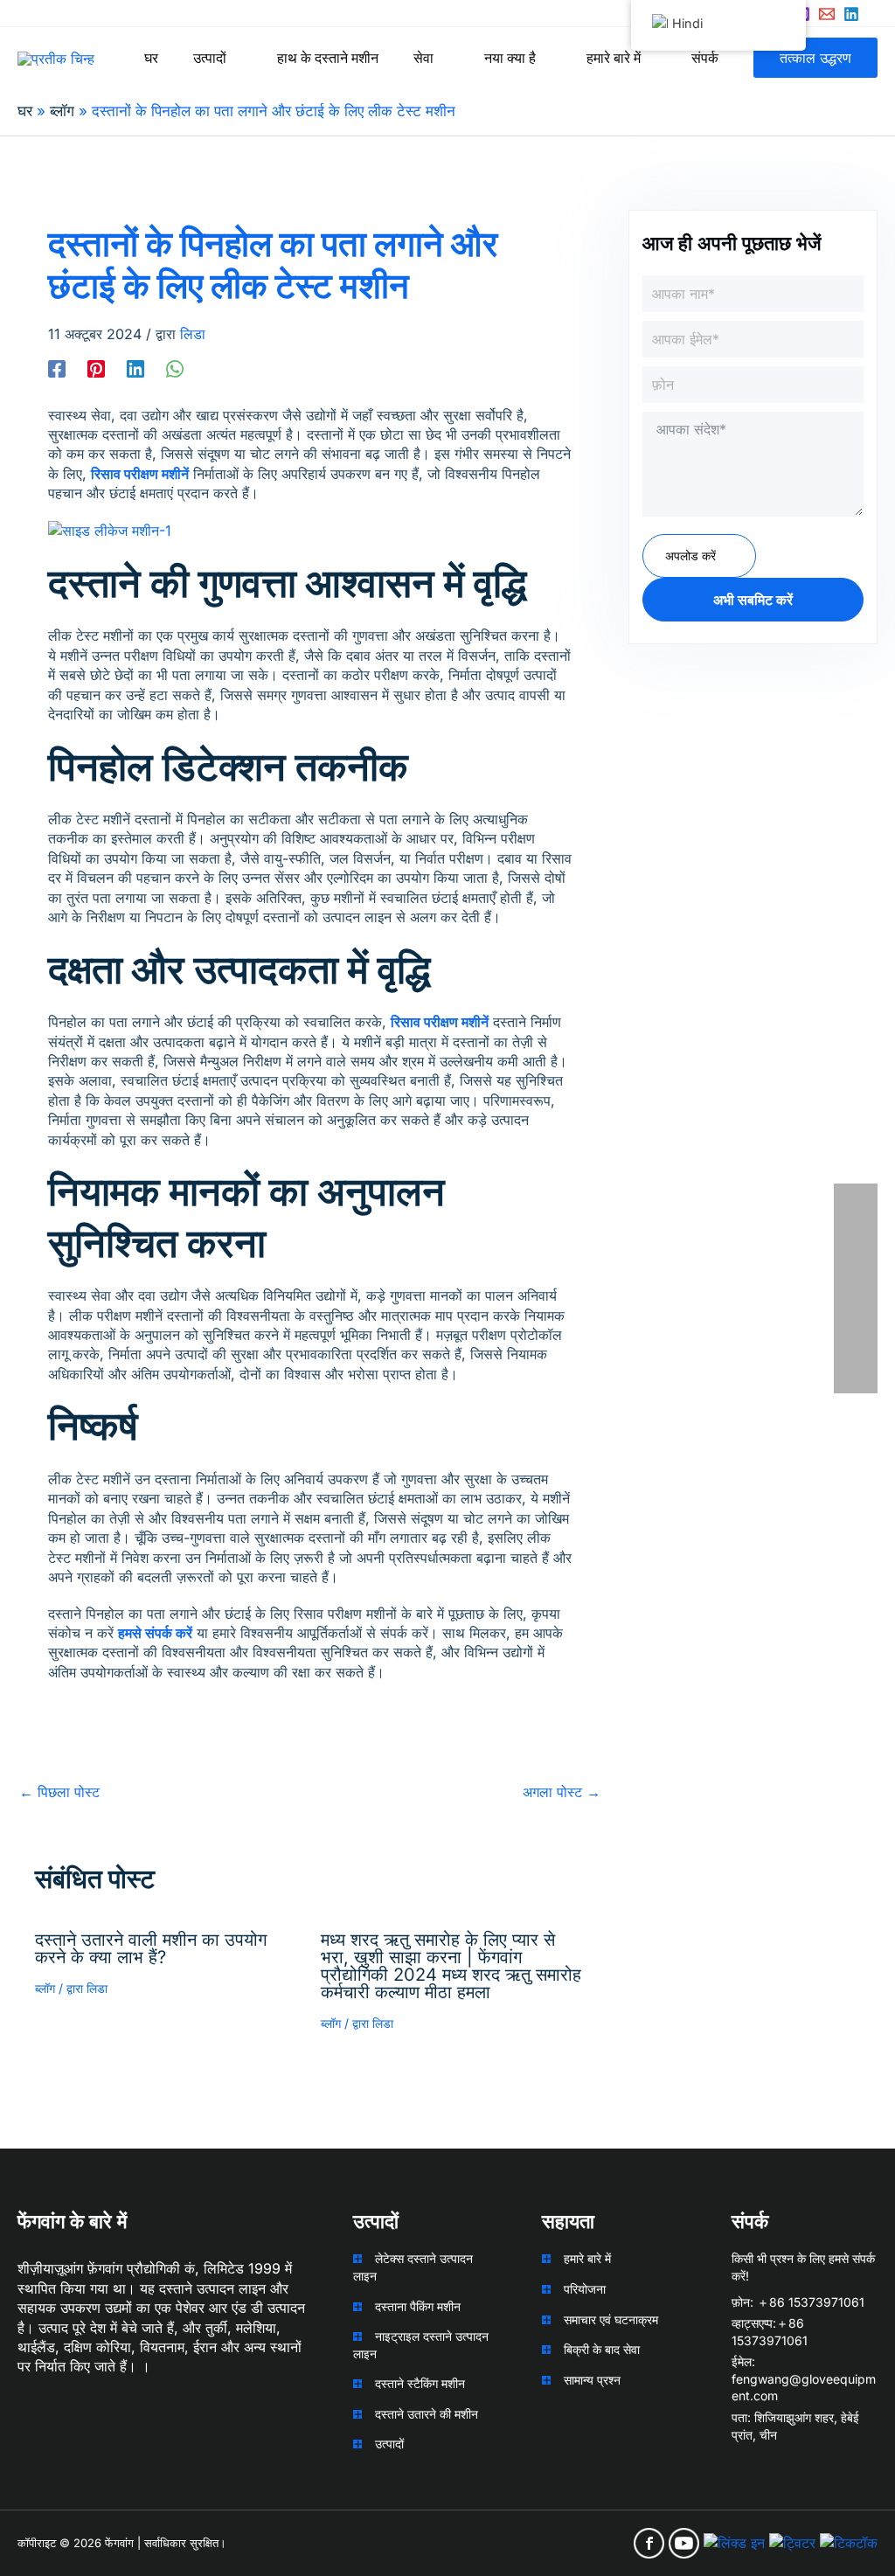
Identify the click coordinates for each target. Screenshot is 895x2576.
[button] (234, 58)
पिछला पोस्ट (59, 1792)
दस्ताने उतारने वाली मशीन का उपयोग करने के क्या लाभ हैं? (151, 1948)
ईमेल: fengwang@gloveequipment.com (804, 2378)
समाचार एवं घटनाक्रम (611, 2319)
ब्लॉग (45, 1988)
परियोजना (585, 2289)
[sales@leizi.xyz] (827, 14)
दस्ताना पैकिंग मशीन (418, 2306)
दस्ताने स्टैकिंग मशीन (420, 2383)
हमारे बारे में (587, 2258)
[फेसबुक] (57, 368)
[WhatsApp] (175, 368)
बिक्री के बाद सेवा (602, 2349)
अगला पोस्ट (562, 1792)
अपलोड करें (690, 555)
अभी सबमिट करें (753, 600)
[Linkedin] (851, 14)
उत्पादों (389, 2444)
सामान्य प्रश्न (592, 2380)
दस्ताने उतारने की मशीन (427, 2414)
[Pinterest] (96, 368)
